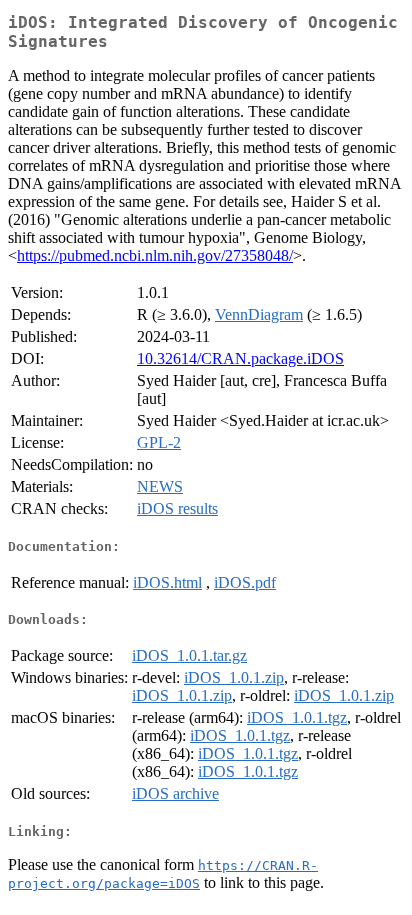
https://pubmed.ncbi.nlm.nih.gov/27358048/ (155, 255)
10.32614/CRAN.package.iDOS (240, 358)
